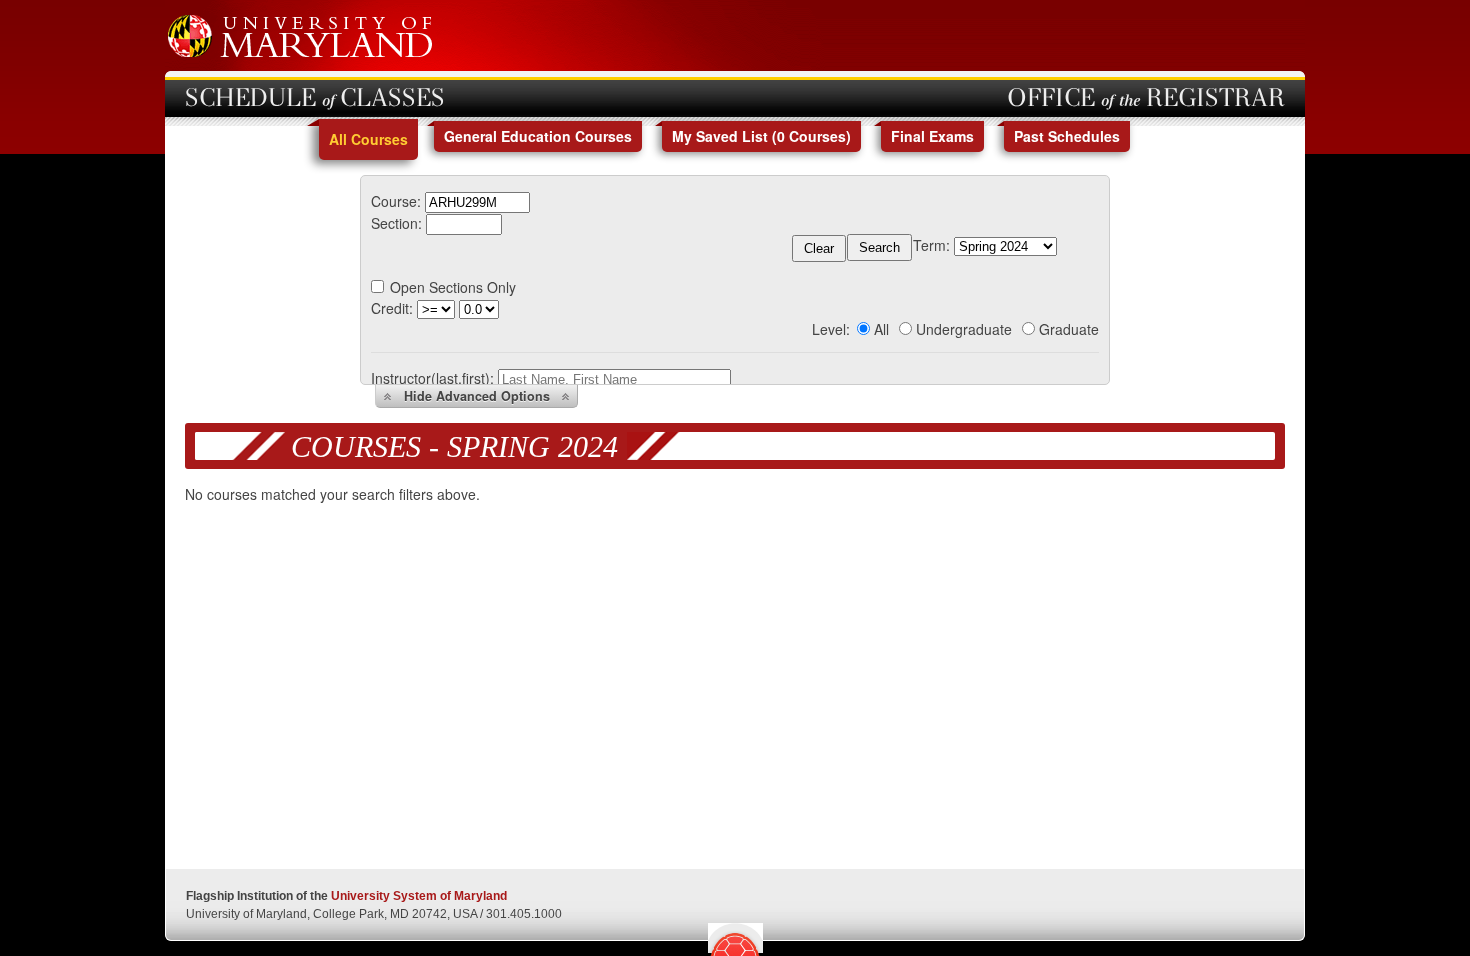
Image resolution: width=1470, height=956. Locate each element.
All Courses (368, 139)
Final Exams (932, 136)
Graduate (1069, 329)
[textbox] (477, 202)
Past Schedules (1067, 136)
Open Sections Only (453, 287)
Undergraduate (964, 329)
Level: (831, 329)
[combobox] (477, 201)
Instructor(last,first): (432, 378)
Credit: (392, 308)
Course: (396, 201)
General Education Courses (538, 136)
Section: (396, 223)
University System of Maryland (419, 896)
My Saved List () (761, 136)
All (881, 329)
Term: (931, 245)
